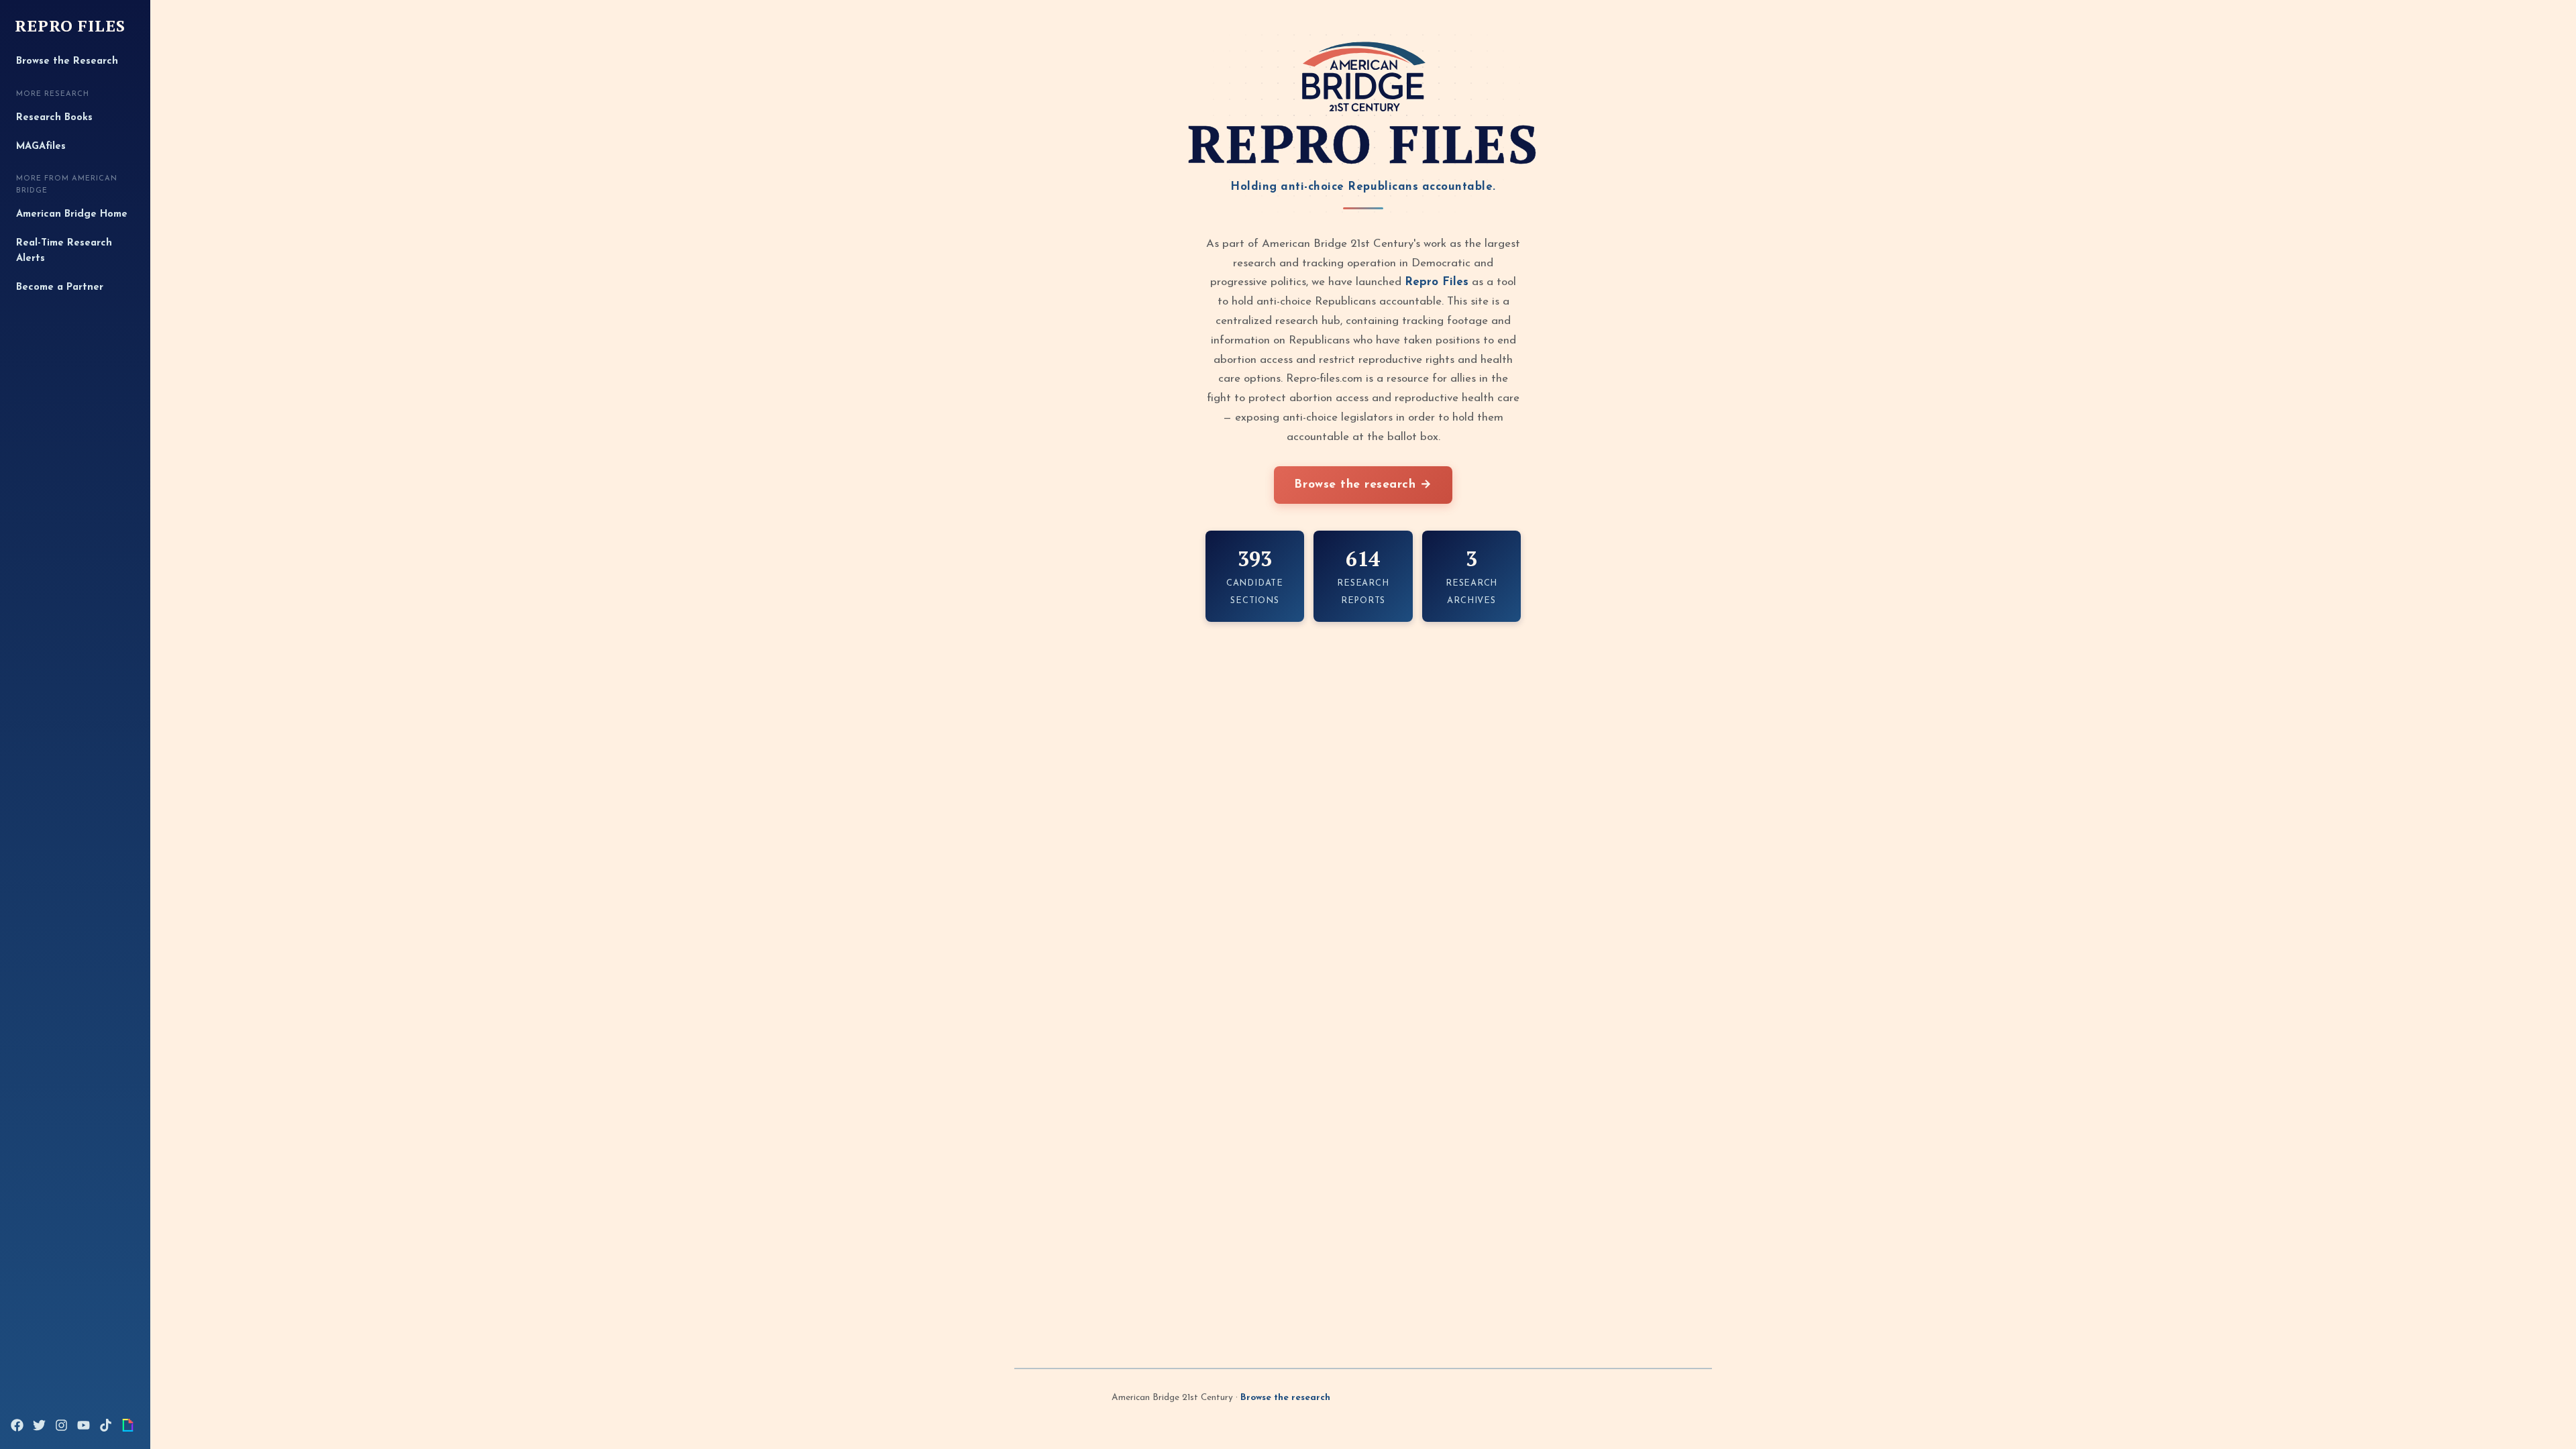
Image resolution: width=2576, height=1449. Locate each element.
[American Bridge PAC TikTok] (106, 1425)
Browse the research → (1363, 485)
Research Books (54, 118)
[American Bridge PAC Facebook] (17, 1425)
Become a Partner (60, 287)
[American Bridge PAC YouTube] (84, 1425)
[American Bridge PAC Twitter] (39, 1425)
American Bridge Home (72, 214)
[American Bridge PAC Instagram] (61, 1425)
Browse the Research (67, 61)
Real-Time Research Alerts (64, 251)
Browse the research (1285, 1398)
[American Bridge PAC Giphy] (128, 1425)
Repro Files (70, 26)
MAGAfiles (41, 147)
